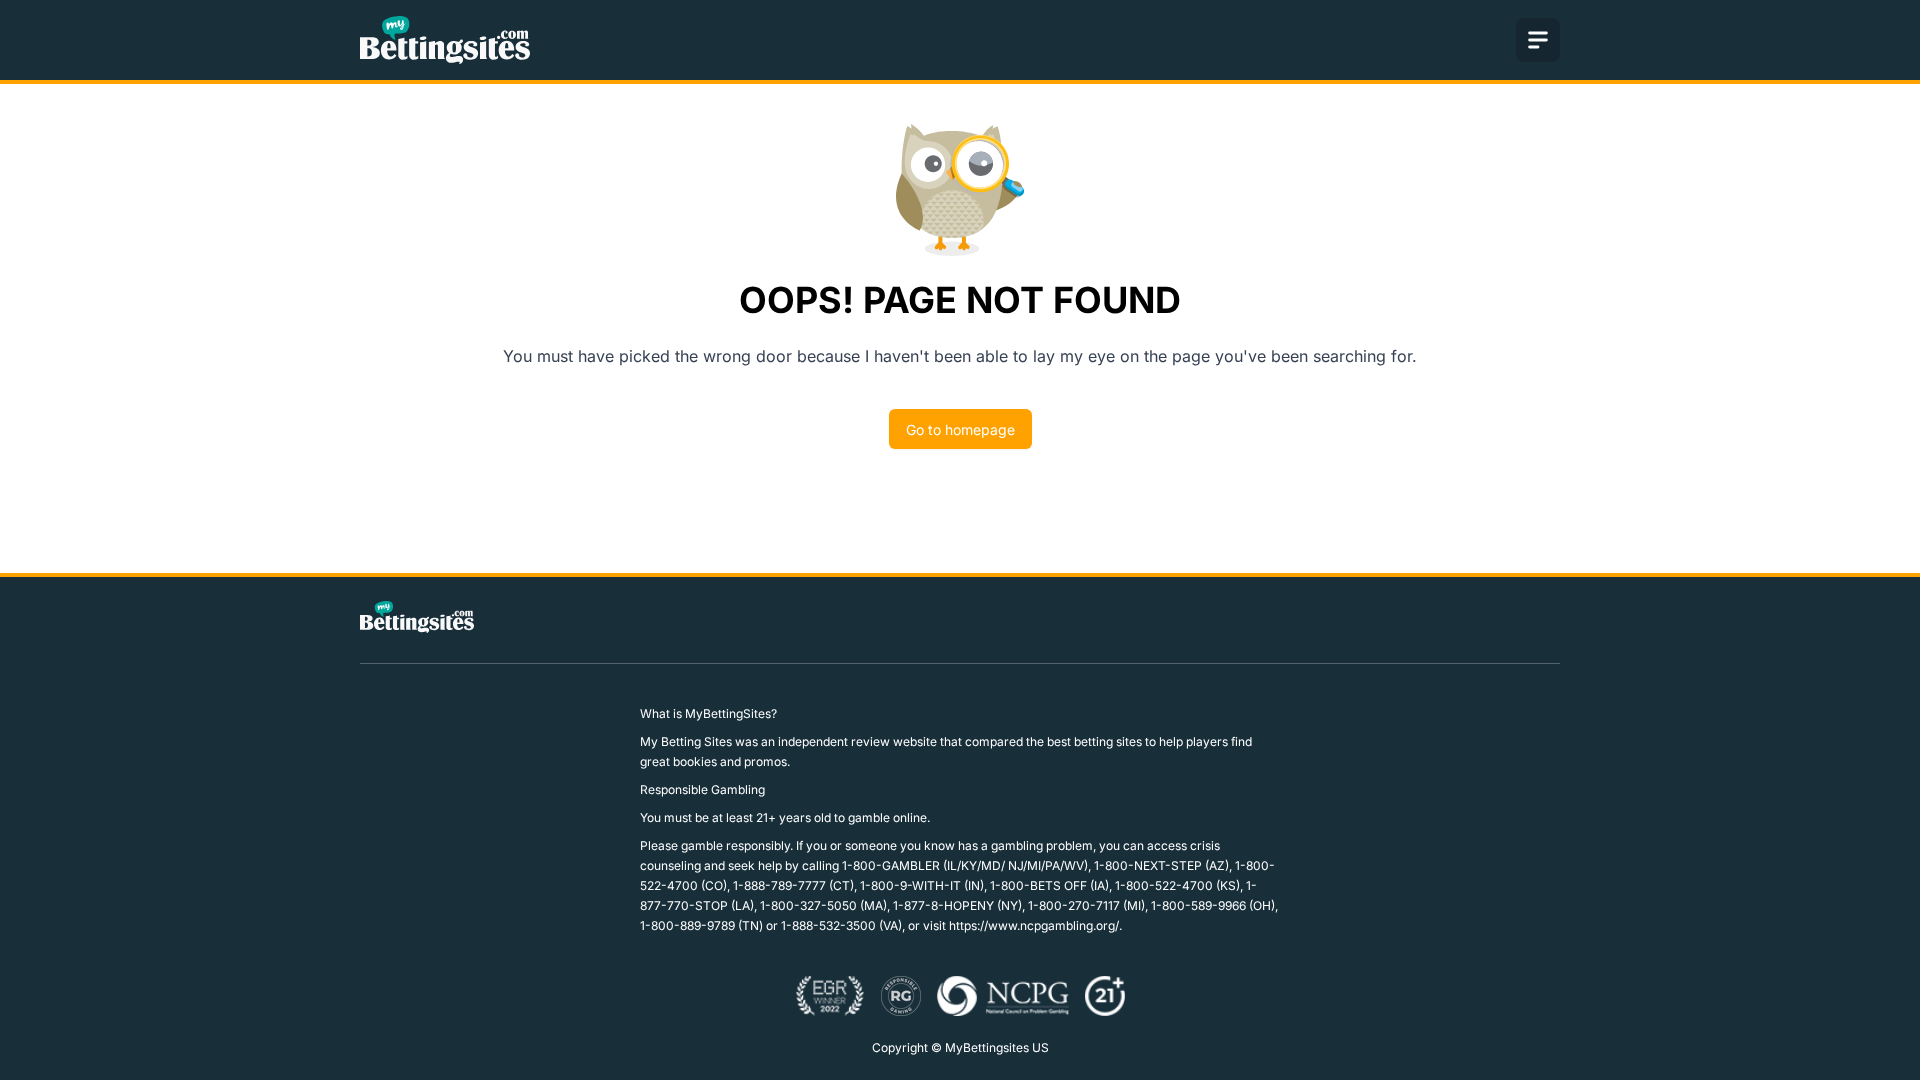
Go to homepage (960, 429)
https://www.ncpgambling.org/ (1034, 925)
